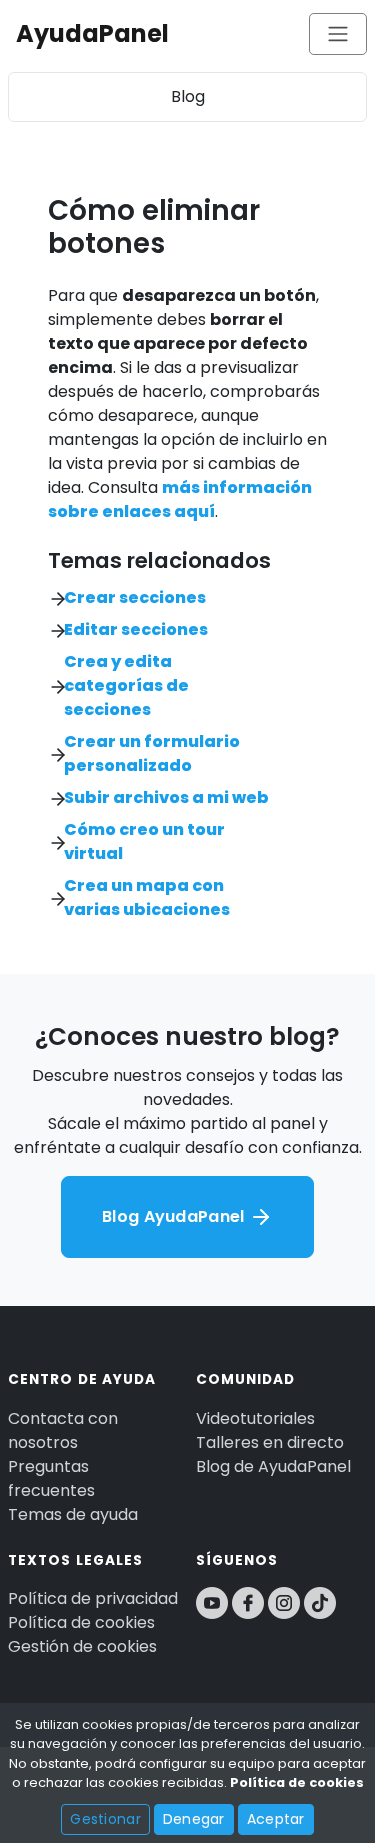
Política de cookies (81, 1622)
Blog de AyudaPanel (273, 1466)
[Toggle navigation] (338, 34)
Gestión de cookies (82, 1646)
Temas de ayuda (73, 1514)
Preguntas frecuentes (51, 1478)
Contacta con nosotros (63, 1430)
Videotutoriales (255, 1418)
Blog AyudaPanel (175, 1216)
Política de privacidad (93, 1598)
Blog (188, 96)
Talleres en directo (270, 1442)
